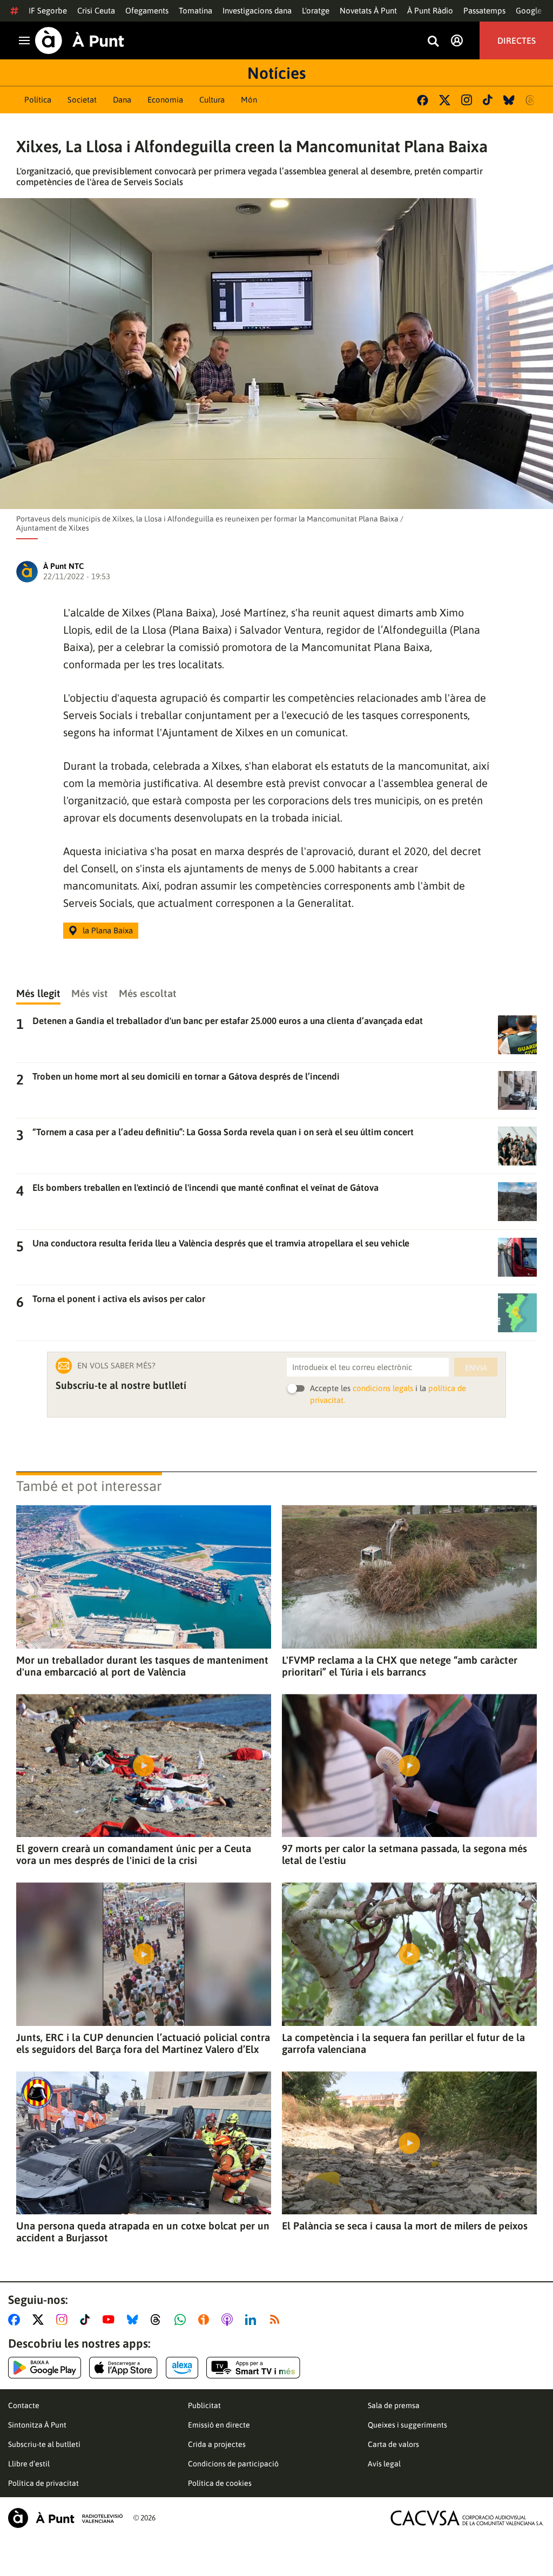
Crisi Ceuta (96, 11)
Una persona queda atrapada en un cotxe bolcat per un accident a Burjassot (143, 2232)
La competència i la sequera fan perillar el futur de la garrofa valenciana (403, 2043)
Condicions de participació (233, 2464)
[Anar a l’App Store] (123, 2368)
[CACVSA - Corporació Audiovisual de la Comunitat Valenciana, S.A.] (467, 2518)
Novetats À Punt (368, 11)
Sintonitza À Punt (37, 2425)
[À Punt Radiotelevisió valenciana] (65, 2518)
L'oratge (316, 11)
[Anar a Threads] (159, 2320)
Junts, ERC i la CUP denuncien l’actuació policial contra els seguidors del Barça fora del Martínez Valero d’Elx (143, 2043)
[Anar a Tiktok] (87, 2320)
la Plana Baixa (108, 930)
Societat (82, 100)
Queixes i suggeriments (407, 2425)
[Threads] (531, 100)
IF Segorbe (48, 11)
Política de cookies (220, 2483)
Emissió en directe (219, 2425)
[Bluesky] (509, 100)
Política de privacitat (43, 2483)
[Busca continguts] (433, 42)
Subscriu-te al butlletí (44, 2444)
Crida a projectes (217, 2444)
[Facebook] (423, 100)
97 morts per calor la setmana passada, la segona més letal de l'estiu (404, 1854)
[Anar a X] (40, 2320)
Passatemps (484, 11)
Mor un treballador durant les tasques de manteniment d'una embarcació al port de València (142, 1666)
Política (38, 100)
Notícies (276, 73)
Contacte (24, 2405)
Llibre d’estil (29, 2464)
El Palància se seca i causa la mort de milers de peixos (405, 2226)
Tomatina (195, 11)
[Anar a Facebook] (16, 2320)
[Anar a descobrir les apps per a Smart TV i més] (253, 2368)
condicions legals (383, 1388)
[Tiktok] (488, 100)
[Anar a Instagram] (64, 2320)
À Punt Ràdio (430, 11)
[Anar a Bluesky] (135, 2320)
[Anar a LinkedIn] (253, 2320)
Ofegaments (147, 11)
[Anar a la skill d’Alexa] (182, 2368)
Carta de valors (393, 2444)
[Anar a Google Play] (45, 2368)
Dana (122, 100)
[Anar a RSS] (277, 2320)
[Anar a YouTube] (111, 2320)
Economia (165, 100)
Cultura (212, 100)
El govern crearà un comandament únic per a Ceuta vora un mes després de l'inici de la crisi (134, 1854)
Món (249, 100)
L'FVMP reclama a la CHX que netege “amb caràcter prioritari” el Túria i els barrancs (400, 1666)
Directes (517, 40)
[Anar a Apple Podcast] (229, 2320)
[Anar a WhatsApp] (182, 2320)
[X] (445, 100)
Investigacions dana (257, 11)
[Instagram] (467, 100)
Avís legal (384, 2464)
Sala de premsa (394, 2405)
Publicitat (204, 2405)
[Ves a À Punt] (80, 40)
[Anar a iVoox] (206, 2320)
